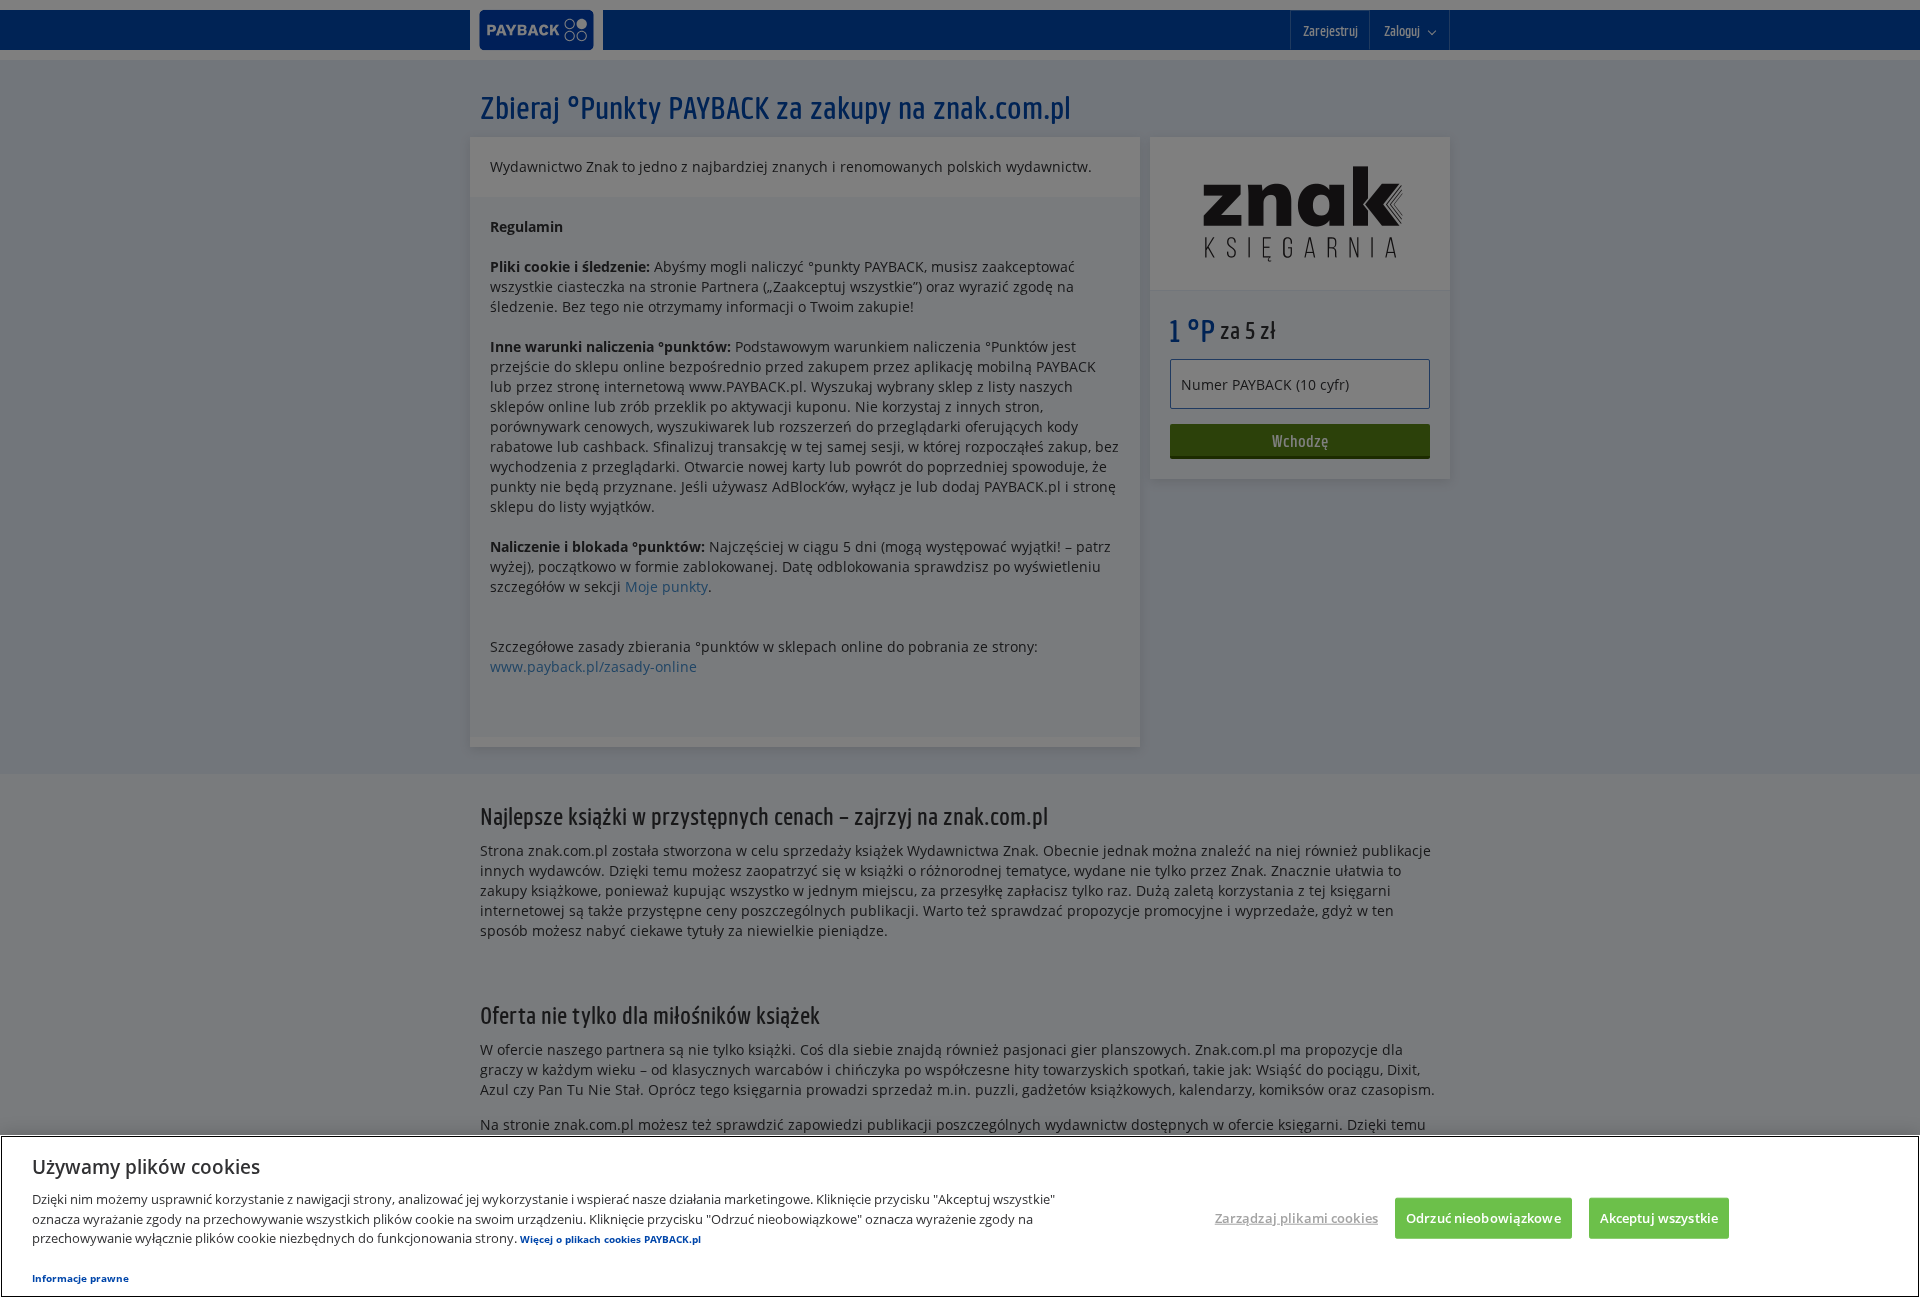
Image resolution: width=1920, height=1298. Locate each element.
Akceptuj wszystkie (1659, 1217)
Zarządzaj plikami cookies (1296, 1217)
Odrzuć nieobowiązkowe (1483, 1217)
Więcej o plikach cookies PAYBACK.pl (610, 1239)
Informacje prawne (80, 1278)
